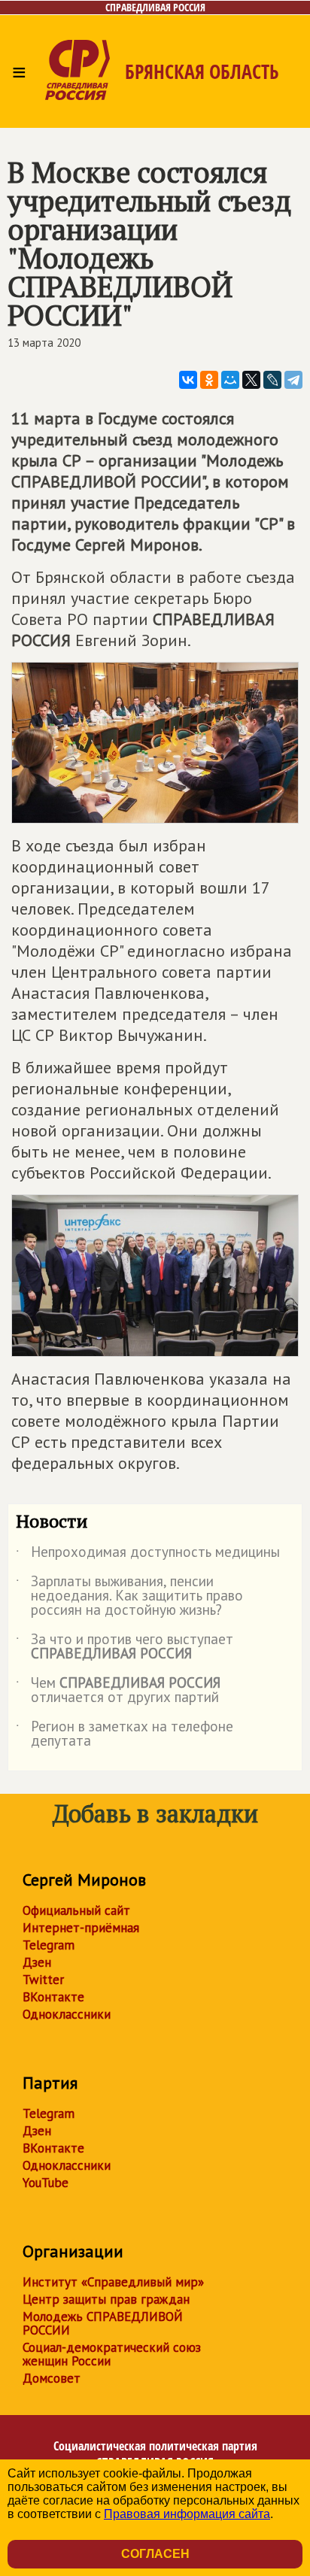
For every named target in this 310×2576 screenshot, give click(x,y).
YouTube (46, 2183)
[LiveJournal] (272, 380)
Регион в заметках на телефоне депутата (125, 1734)
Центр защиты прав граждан (106, 2299)
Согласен (155, 2554)
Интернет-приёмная (81, 1928)
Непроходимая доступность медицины (148, 1555)
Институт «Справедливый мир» (113, 2282)
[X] (251, 380)
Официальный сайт (76, 1910)
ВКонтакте (53, 1997)
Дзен (37, 1962)
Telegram (49, 1945)
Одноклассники (67, 2014)
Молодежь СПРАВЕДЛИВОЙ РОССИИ (103, 2323)
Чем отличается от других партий (118, 1691)
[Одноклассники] (209, 380)
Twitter (43, 1980)
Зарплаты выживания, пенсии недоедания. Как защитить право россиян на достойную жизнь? (129, 1596)
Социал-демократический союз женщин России (112, 2354)
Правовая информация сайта (187, 2514)
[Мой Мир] (230, 380)
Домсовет (52, 2378)
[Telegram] (293, 380)
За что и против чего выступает (125, 1647)
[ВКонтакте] (188, 380)
